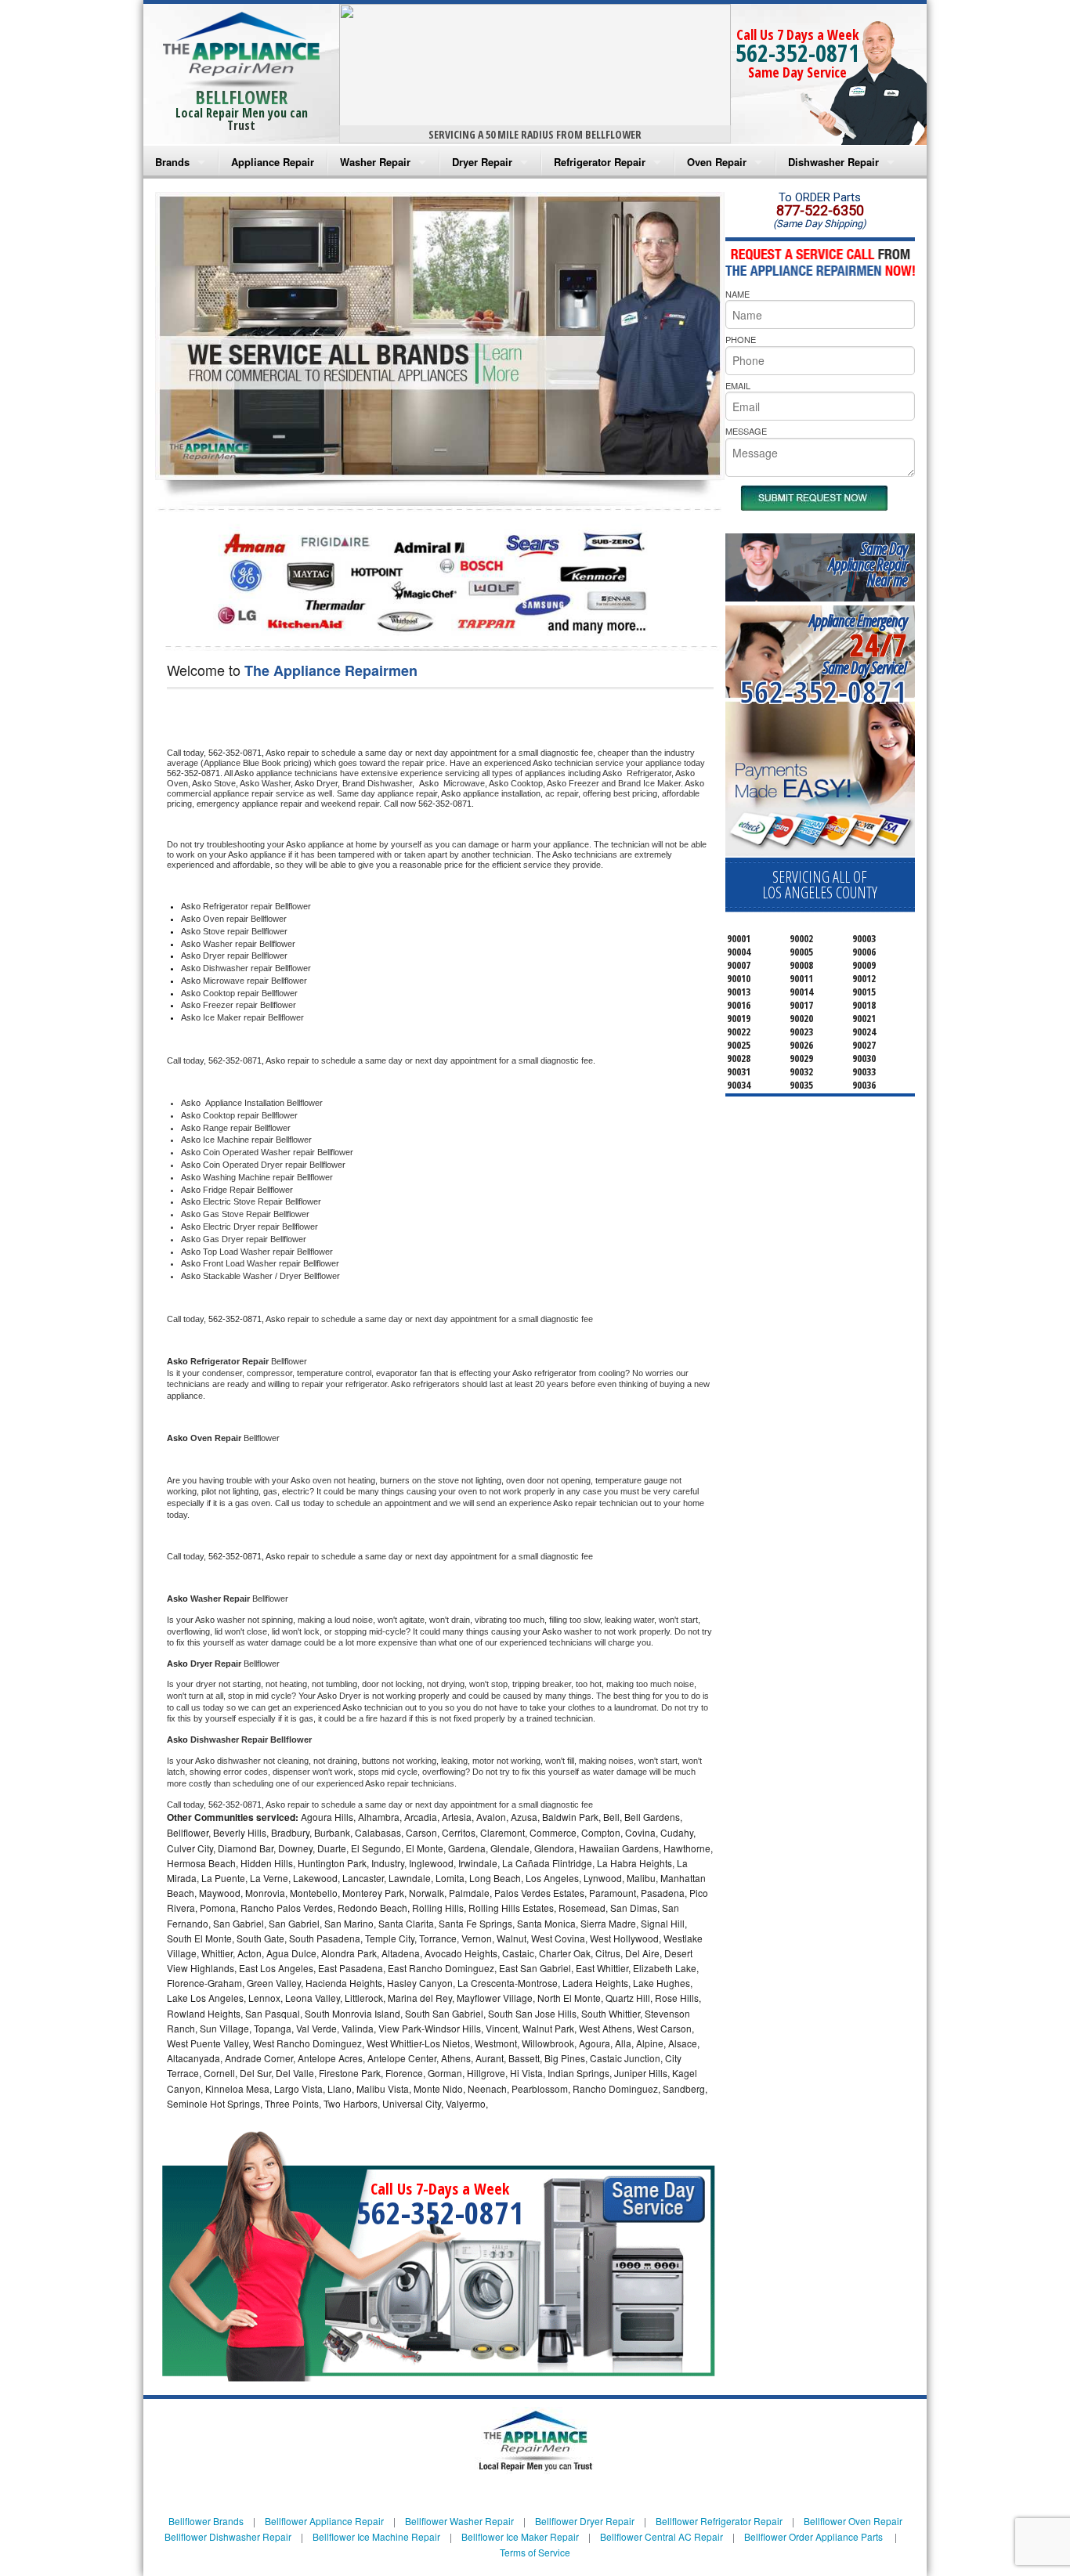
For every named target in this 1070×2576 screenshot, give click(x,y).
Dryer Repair (482, 162)
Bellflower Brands (206, 2521)
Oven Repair (717, 162)
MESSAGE (746, 431)
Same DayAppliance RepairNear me (868, 564)
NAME (737, 294)
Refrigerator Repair (600, 162)
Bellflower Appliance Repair (324, 2521)
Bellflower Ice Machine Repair (376, 2536)
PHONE (741, 339)
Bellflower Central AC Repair (662, 2536)
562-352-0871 (797, 53)
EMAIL (738, 385)
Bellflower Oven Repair (853, 2521)
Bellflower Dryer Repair (585, 2521)
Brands (172, 162)
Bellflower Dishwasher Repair (228, 2536)
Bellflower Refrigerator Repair (719, 2521)
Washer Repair (375, 162)
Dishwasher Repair (833, 162)
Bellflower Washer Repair (459, 2521)
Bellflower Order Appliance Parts (813, 2536)
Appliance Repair (273, 162)
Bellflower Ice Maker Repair (520, 2536)
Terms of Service (535, 2552)
